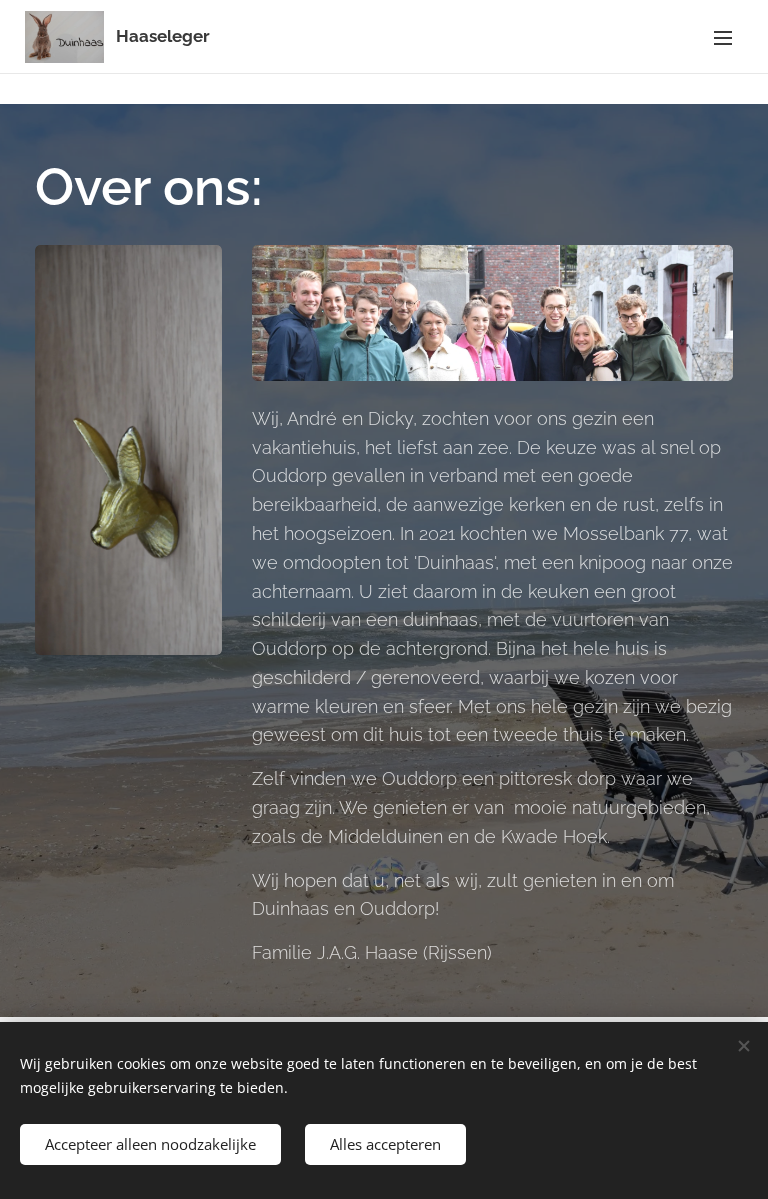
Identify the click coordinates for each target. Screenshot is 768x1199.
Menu (723, 37)
